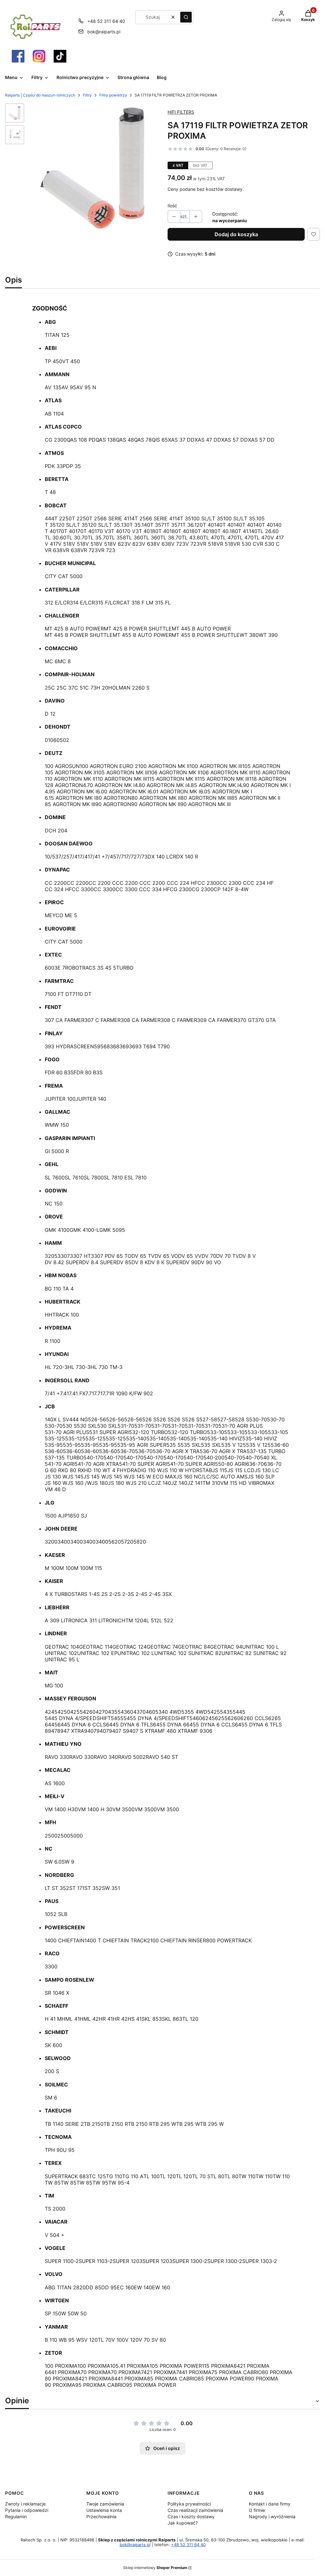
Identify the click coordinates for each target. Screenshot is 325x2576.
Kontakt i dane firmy (270, 2504)
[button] (186, 17)
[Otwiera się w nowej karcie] (18, 56)
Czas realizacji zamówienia (195, 2510)
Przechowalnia (101, 2516)
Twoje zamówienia (105, 2504)
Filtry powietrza (113, 95)
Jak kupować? (183, 2523)
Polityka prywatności (189, 2504)
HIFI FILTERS (181, 112)
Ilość (172, 206)
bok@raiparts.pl (104, 32)
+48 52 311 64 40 (106, 21)
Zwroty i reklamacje (25, 2504)
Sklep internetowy (155, 2568)
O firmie (257, 2510)
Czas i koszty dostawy (191, 2516)
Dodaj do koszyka (236, 234)
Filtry (87, 95)
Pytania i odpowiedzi (27, 2510)
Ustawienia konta (104, 2510)
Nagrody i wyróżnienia (272, 2516)
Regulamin (16, 2516)
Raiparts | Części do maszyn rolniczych (40, 95)
